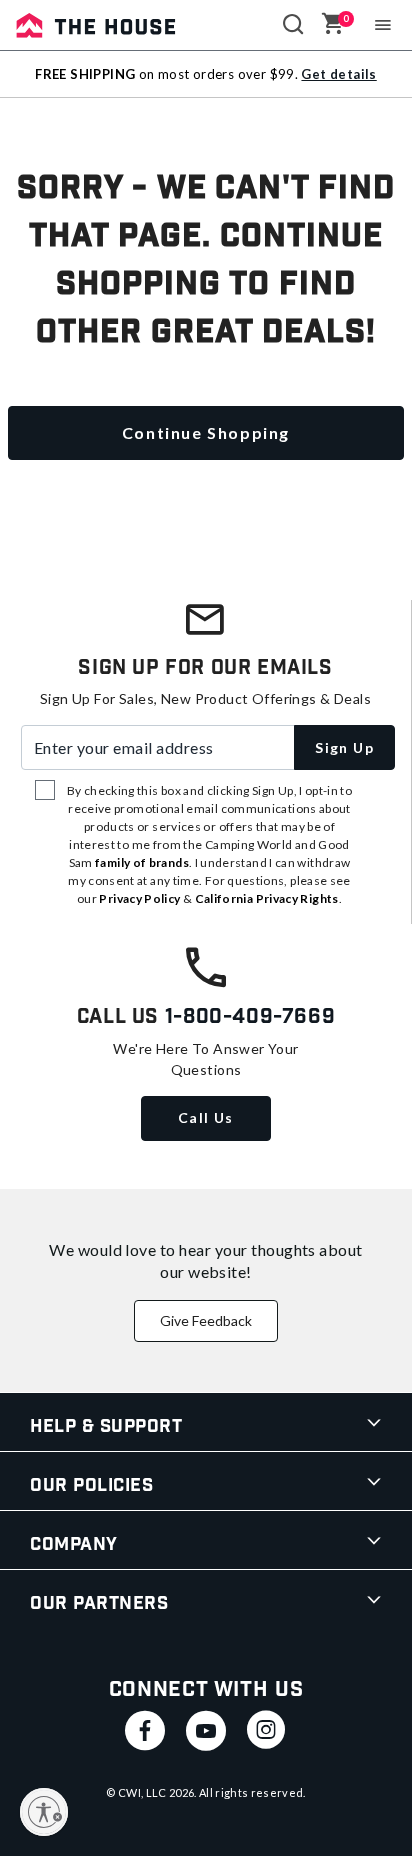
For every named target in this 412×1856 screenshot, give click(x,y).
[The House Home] (96, 25)
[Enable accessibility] (44, 1812)
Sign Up (344, 747)
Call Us (206, 1117)
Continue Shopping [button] (206, 432)
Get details (338, 74)
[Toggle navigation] (383, 25)
